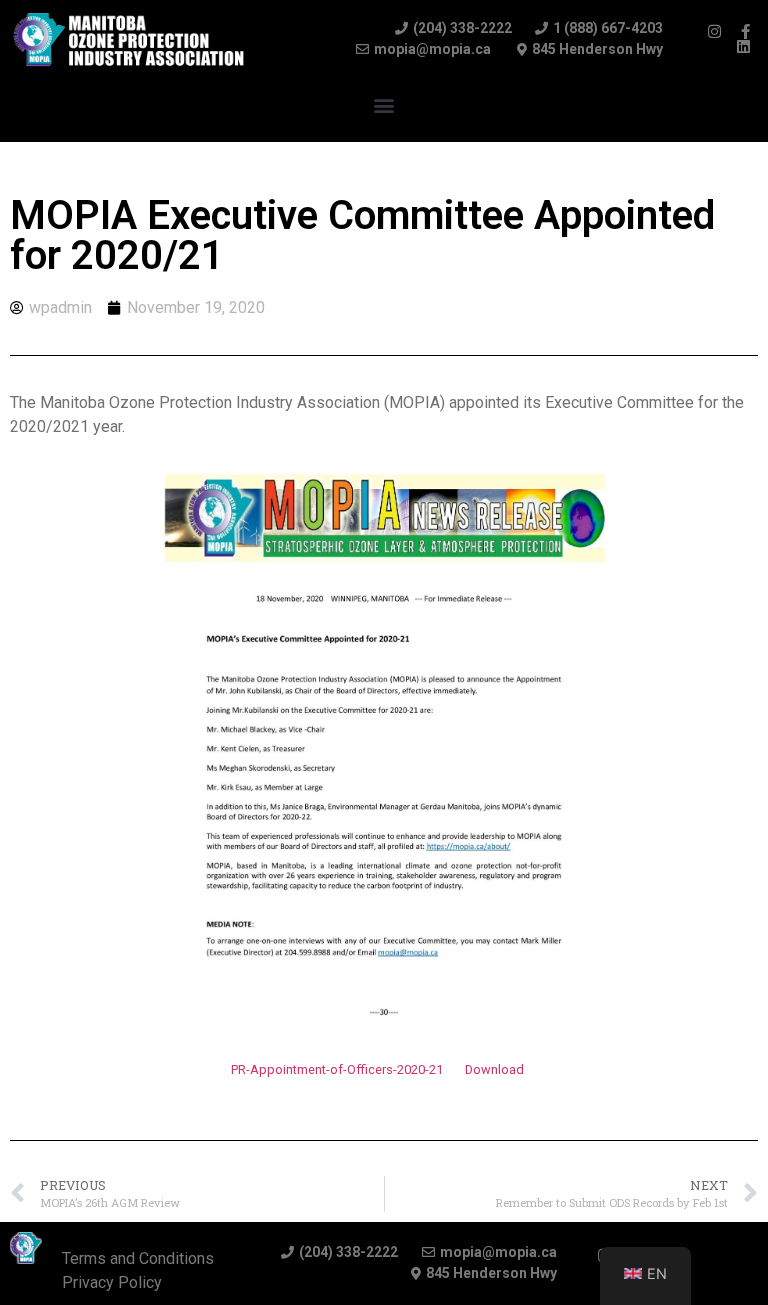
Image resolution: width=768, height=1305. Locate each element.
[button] (384, 105)
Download (494, 1069)
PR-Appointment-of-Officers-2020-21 (337, 1069)
